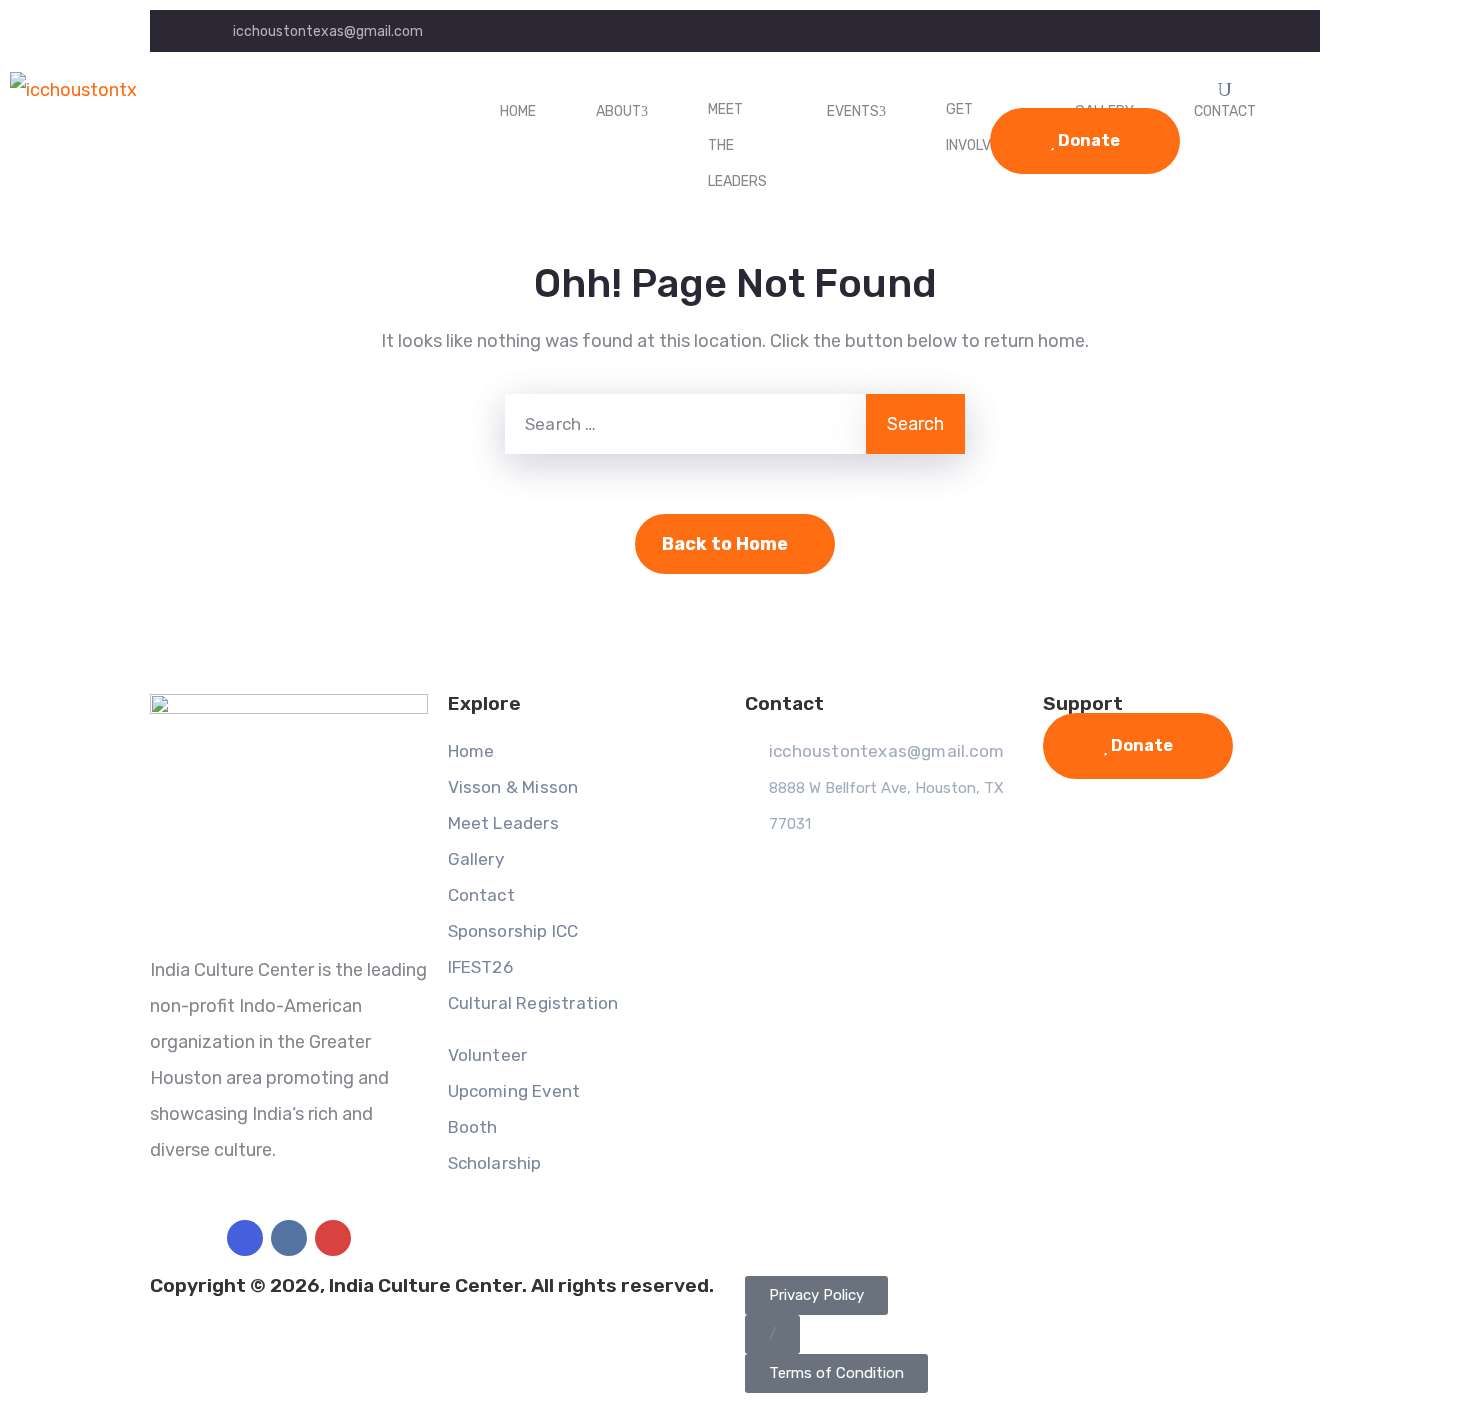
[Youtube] (333, 1238)
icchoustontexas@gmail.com (328, 31)
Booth (473, 1127)
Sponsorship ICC (513, 931)
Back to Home (725, 544)
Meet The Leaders (737, 145)
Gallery (476, 859)
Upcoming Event (514, 1091)
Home (518, 111)
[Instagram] (289, 1238)
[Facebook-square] (245, 1238)
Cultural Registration (533, 1003)
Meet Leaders (503, 823)
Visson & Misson (513, 787)
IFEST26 (480, 967)
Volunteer (488, 1055)
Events (853, 111)
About (618, 111)
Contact (481, 895)
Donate (1087, 140)
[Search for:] (685, 424)
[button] (772, 1334)
